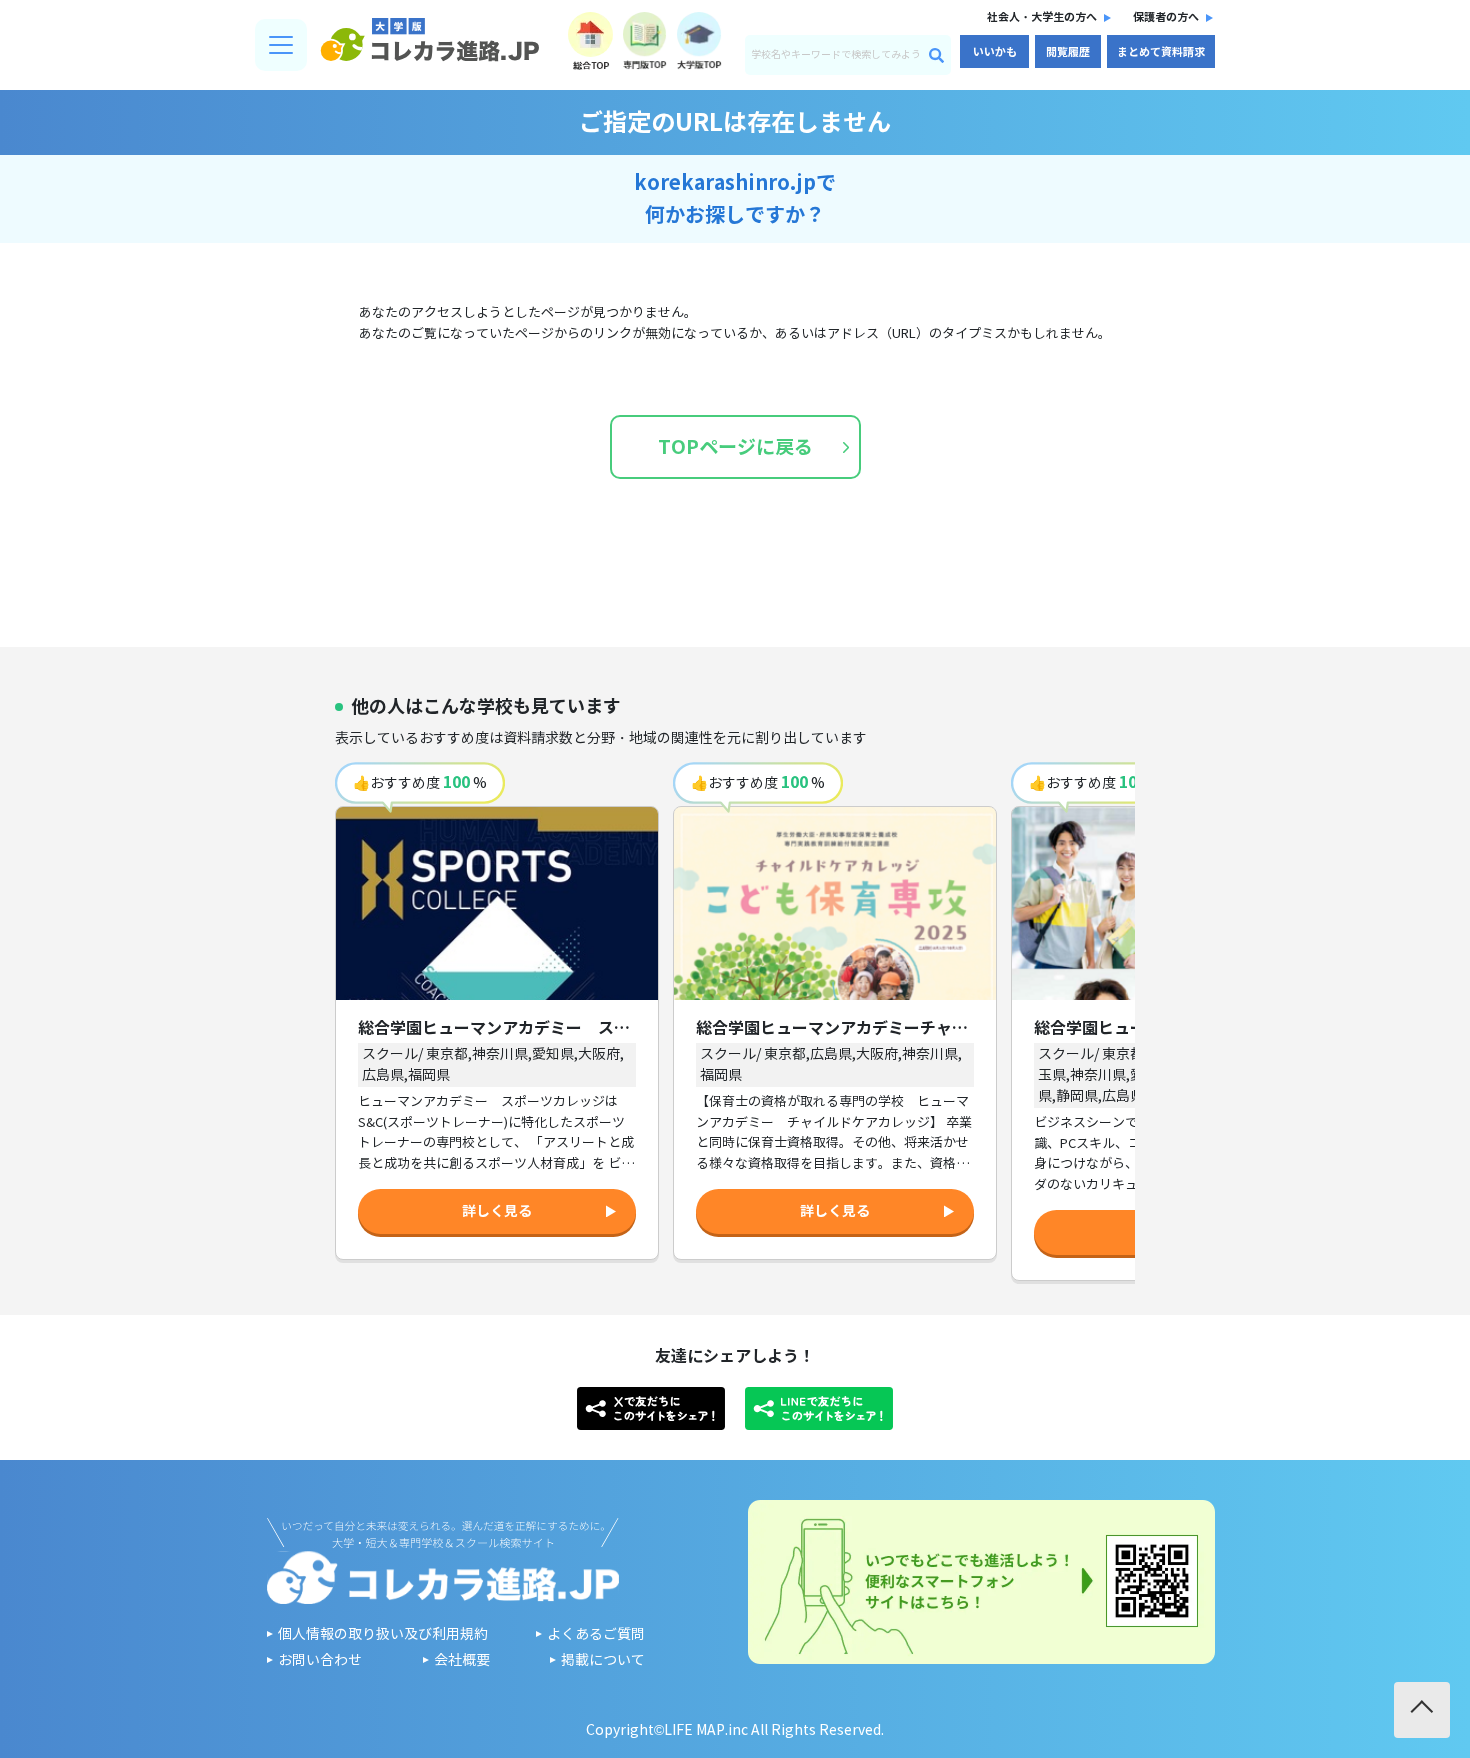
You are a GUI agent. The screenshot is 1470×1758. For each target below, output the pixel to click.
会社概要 (462, 1660)
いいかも (995, 52)
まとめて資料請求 (1161, 52)
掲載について (603, 1660)
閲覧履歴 (1068, 52)
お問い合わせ (320, 1660)
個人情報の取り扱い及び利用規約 (383, 1634)
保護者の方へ (1166, 17)
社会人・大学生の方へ (1042, 17)
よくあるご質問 (596, 1634)
